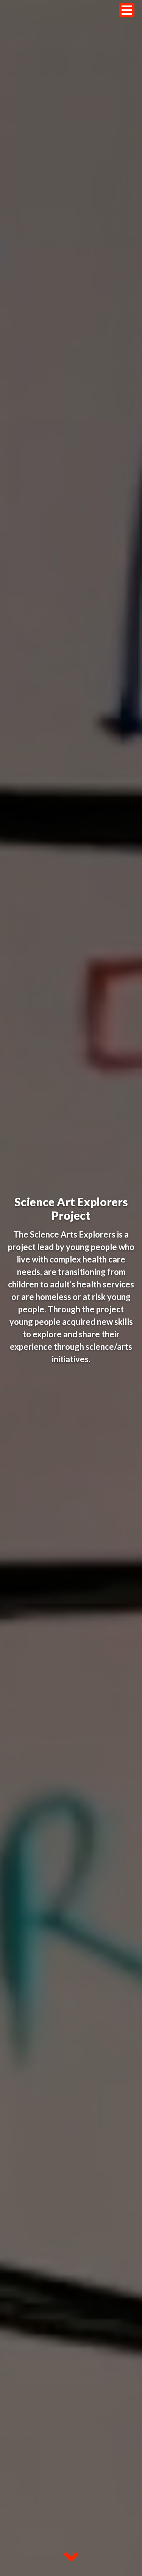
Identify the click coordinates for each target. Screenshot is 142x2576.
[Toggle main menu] (127, 10)
